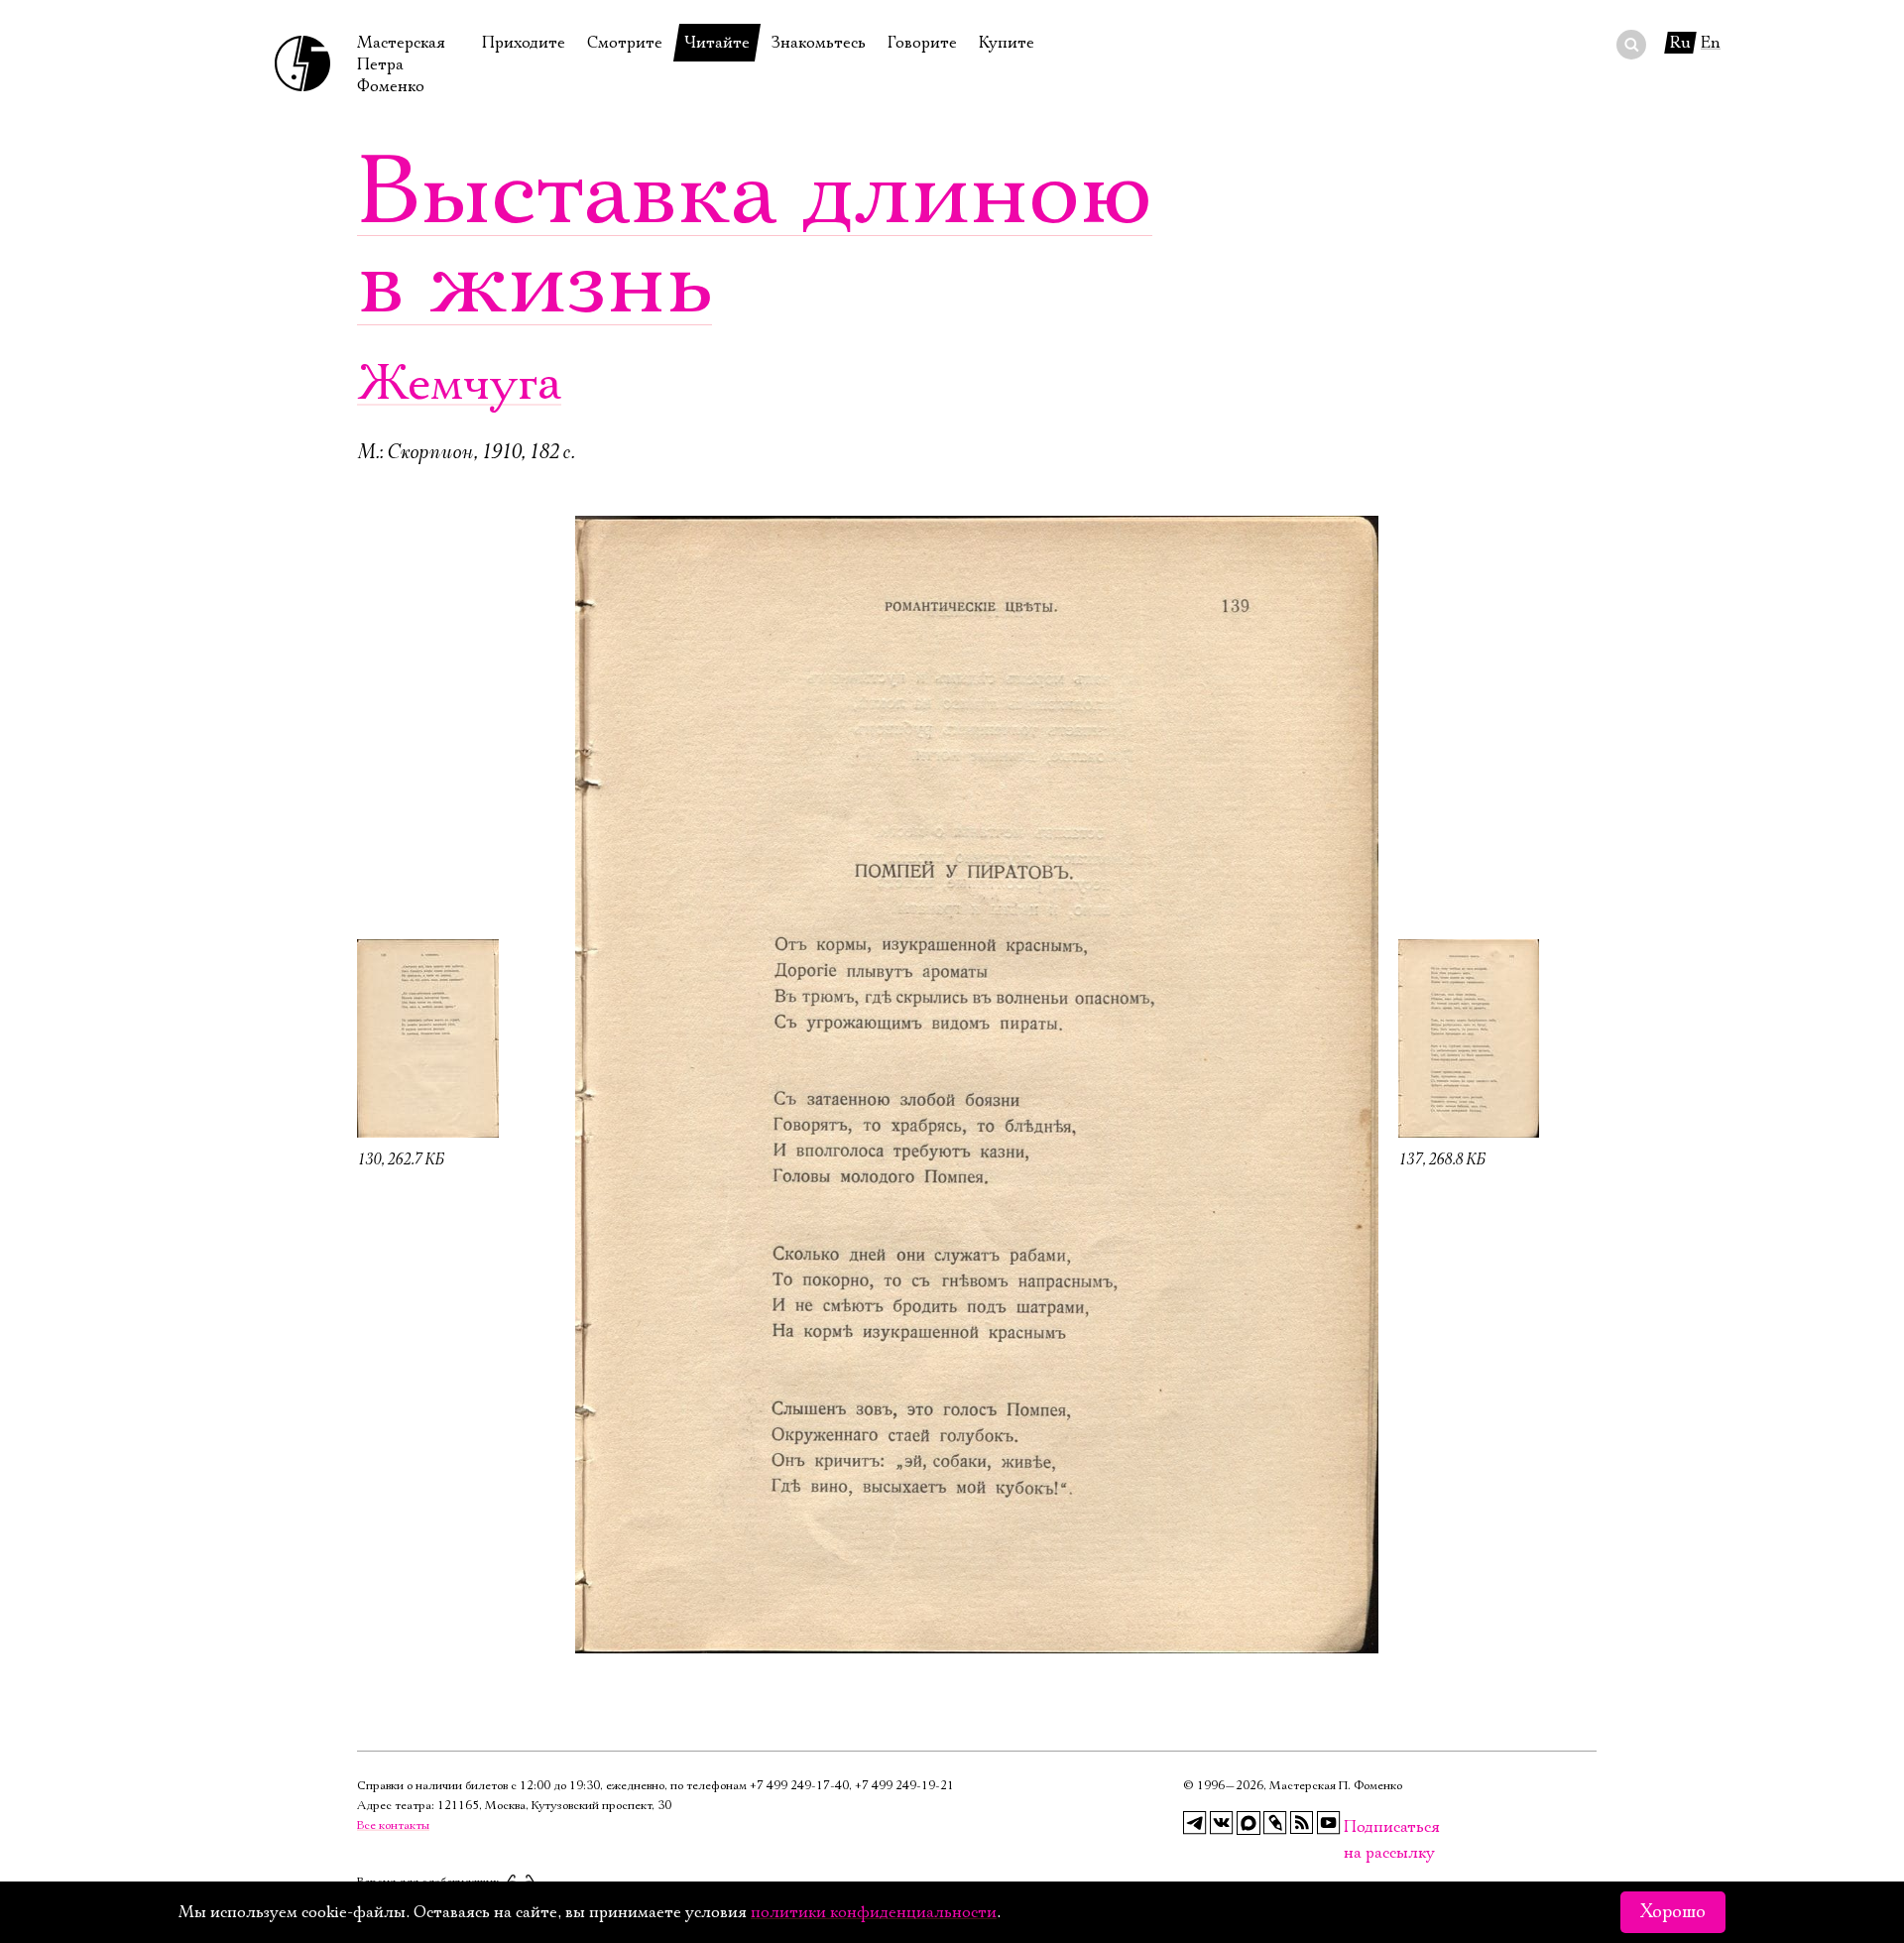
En (1711, 43)
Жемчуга (459, 384)
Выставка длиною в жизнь (755, 238)
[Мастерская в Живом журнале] (1275, 1823)
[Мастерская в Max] (1249, 1823)
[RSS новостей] (1302, 1823)
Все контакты (393, 1825)
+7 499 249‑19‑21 (904, 1786)
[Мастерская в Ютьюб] (1329, 1823)
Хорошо (1673, 1912)
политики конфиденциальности (874, 1912)
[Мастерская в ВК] (1222, 1823)
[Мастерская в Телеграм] (1195, 1823)
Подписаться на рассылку (1356, 1827)
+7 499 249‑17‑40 (799, 1786)
